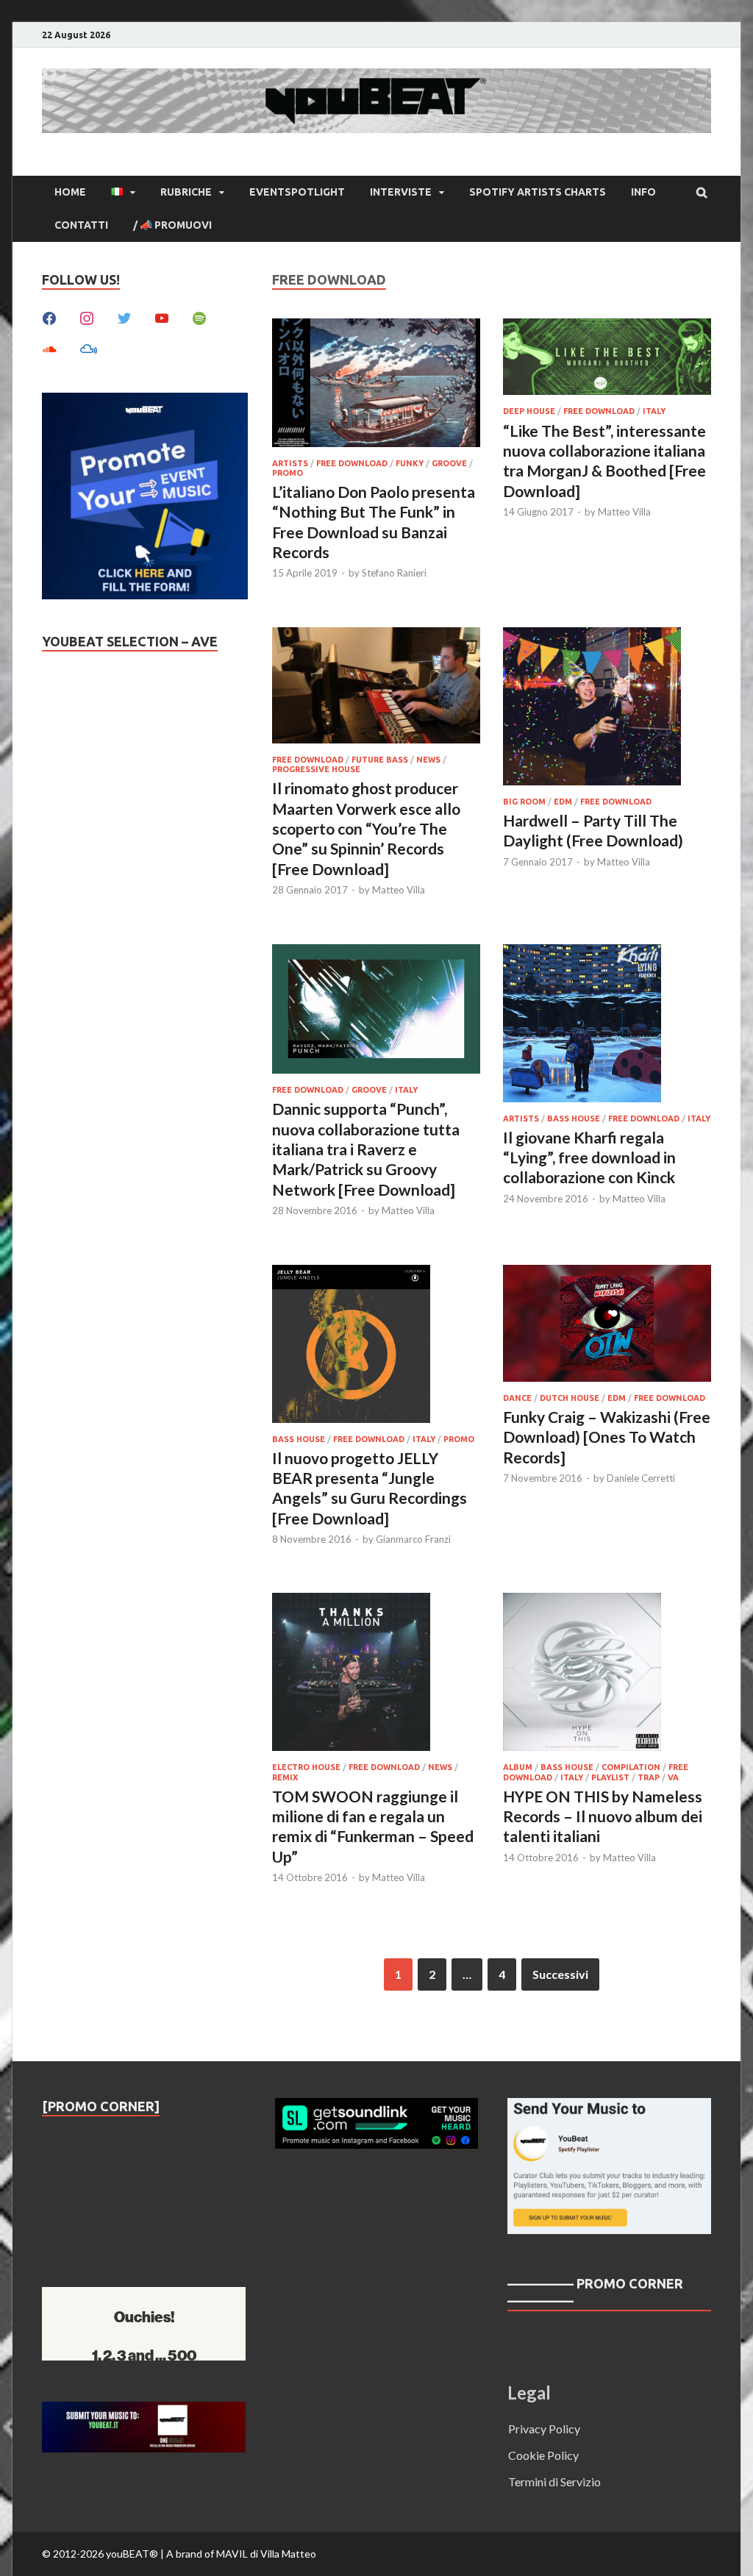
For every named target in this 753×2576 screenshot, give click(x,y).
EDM (563, 802)
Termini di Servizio (554, 2482)
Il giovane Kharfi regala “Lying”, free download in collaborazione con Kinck (589, 1157)
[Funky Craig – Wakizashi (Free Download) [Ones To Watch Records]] (607, 1326)
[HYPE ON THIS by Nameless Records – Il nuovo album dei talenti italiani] (607, 1674)
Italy (654, 411)
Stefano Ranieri (394, 573)
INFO (643, 192)
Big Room (524, 802)
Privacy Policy (544, 2429)
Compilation (631, 1767)
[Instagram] (87, 317)
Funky (410, 463)
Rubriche (186, 192)
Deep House (529, 411)
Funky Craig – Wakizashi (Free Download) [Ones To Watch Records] (607, 1437)
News (428, 760)
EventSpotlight (297, 192)
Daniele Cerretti (641, 1478)
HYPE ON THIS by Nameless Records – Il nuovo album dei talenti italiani (603, 1816)
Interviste (401, 192)
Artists (290, 463)
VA (673, 1777)
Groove (449, 463)
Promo (288, 473)
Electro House (306, 1767)
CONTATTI (81, 225)
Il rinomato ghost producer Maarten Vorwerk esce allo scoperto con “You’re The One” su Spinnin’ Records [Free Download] (366, 828)
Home (70, 192)
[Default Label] (162, 317)
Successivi (560, 1974)
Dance (517, 1398)
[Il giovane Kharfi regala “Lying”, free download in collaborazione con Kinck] (607, 1025)
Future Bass (380, 760)
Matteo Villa (624, 512)
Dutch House (570, 1398)
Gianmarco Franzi (413, 1539)
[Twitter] (124, 317)
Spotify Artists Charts (538, 192)
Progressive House (316, 769)
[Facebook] (49, 317)
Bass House (574, 1118)
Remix (285, 1777)
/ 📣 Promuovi (172, 225)
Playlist (610, 1777)
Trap (649, 1777)
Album (518, 1767)
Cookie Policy (543, 2455)
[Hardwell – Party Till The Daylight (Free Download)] (607, 709)
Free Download (352, 463)
